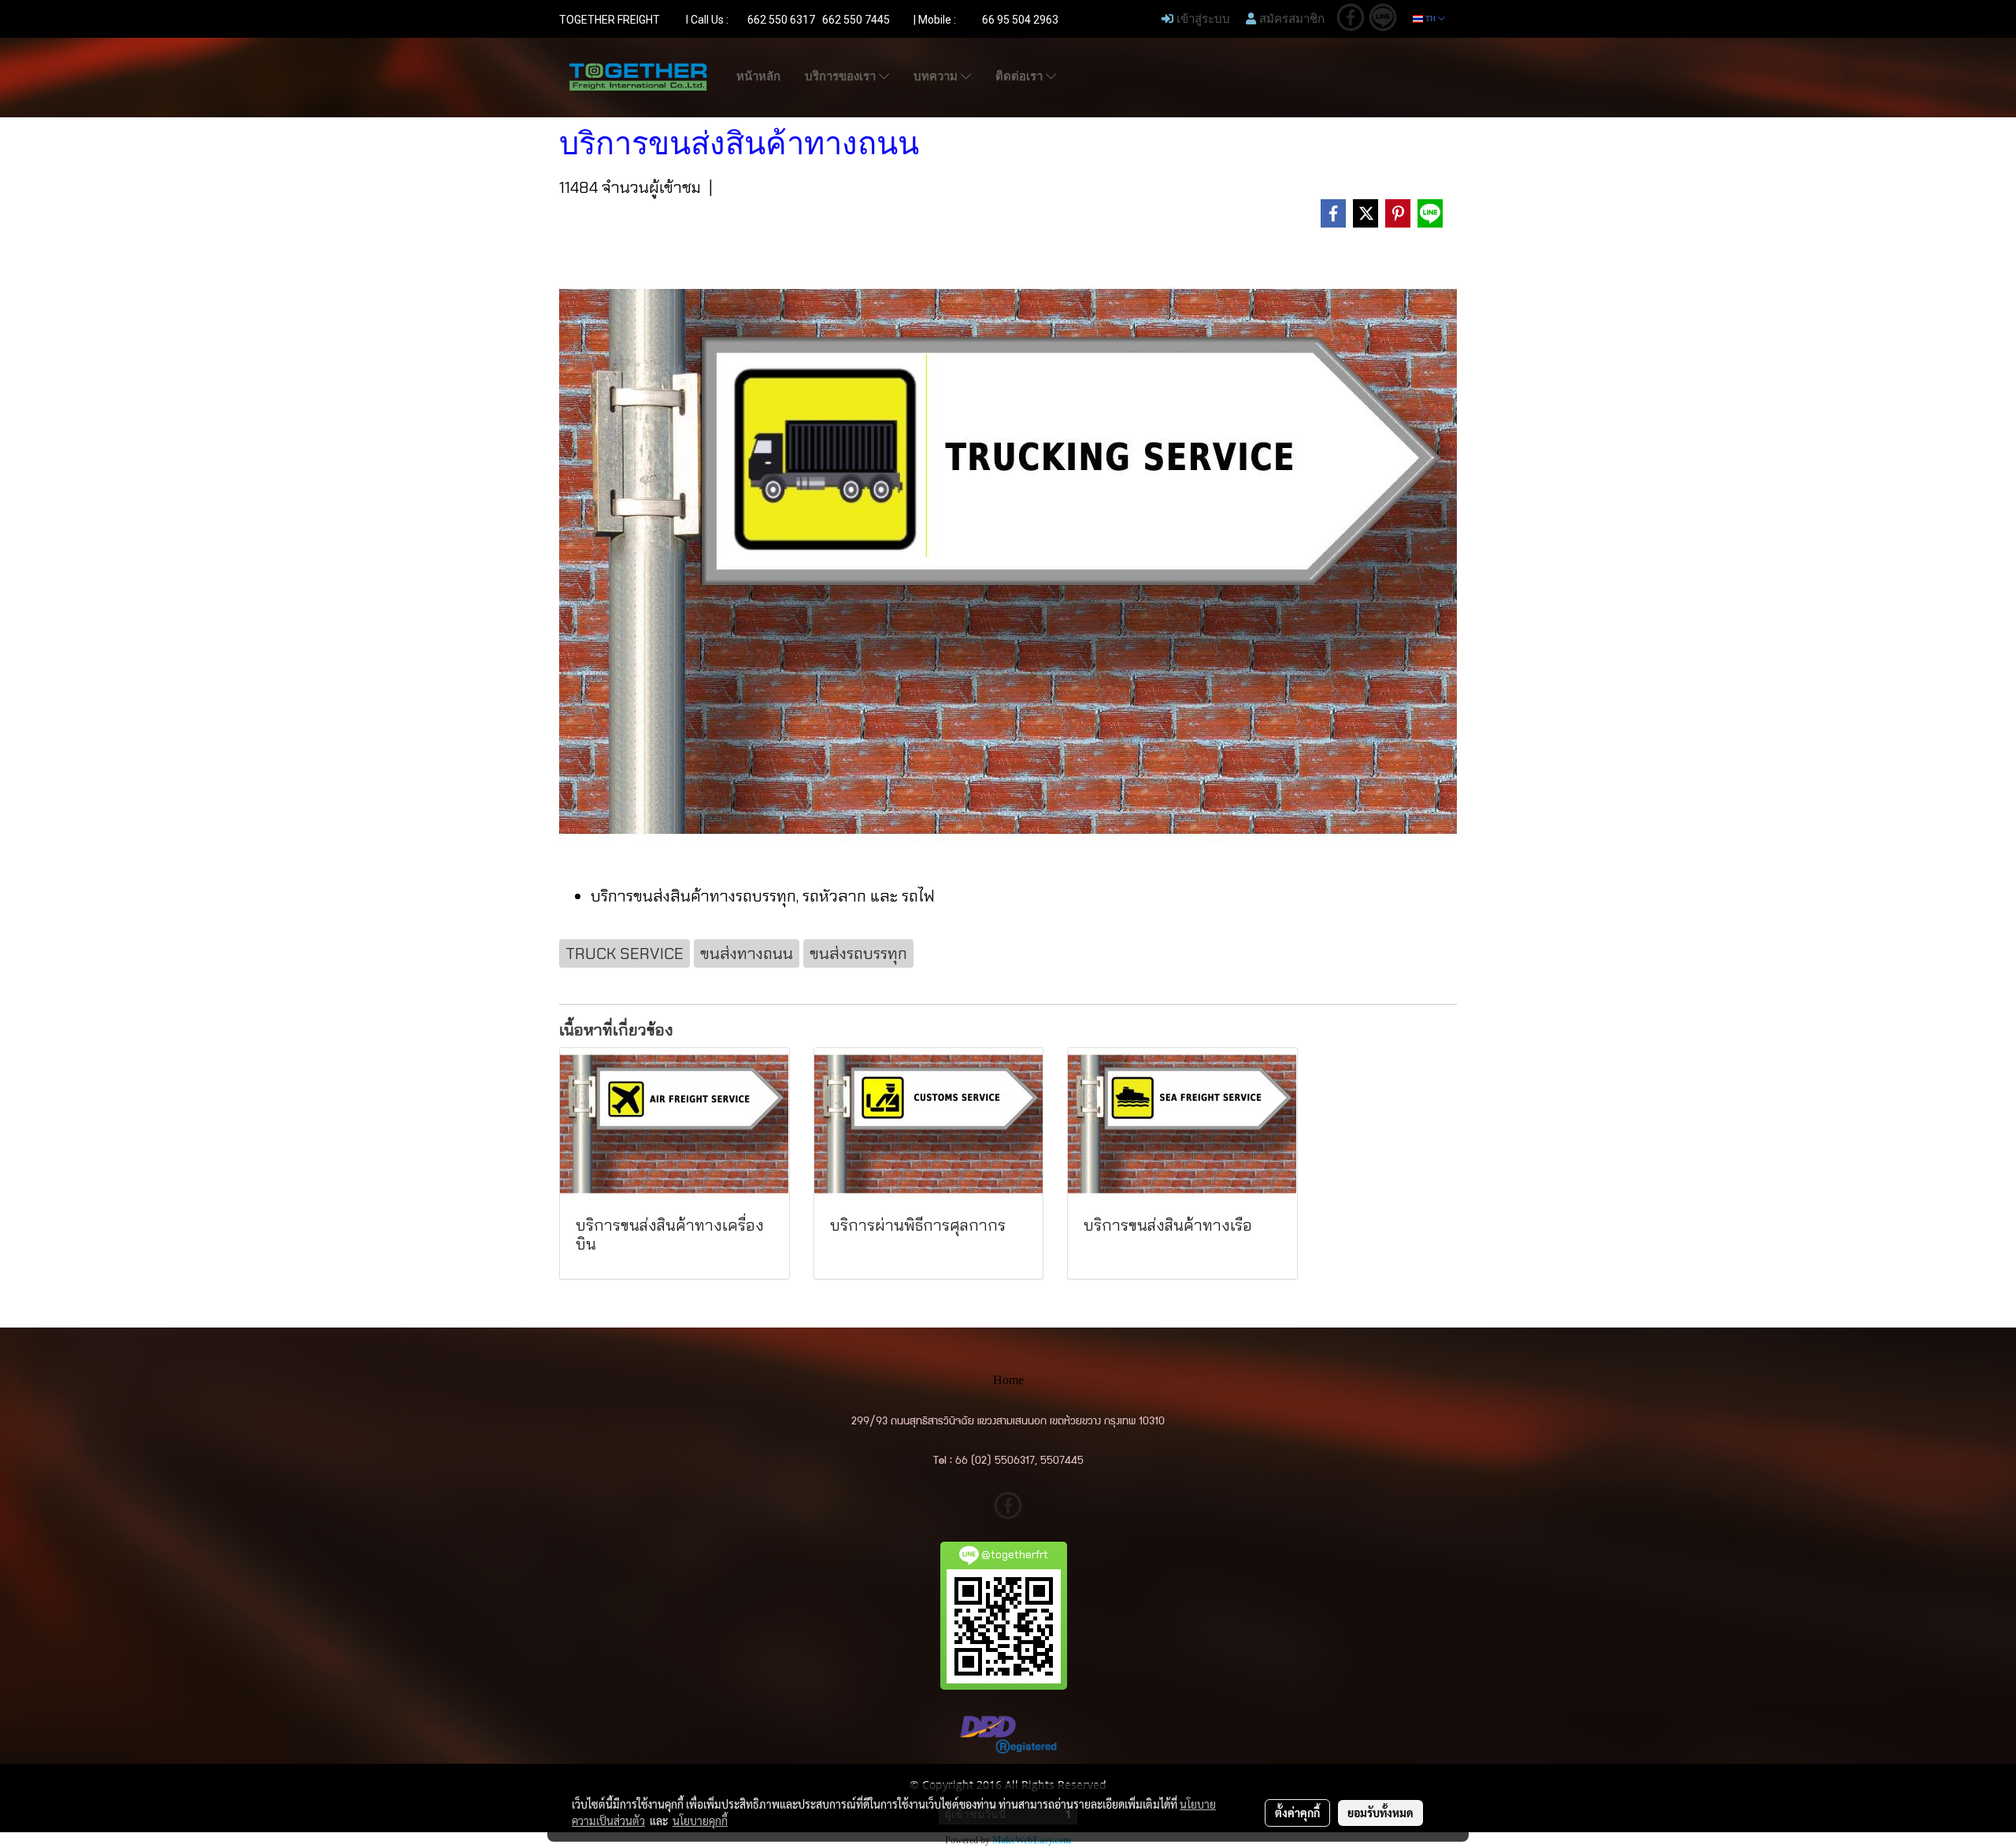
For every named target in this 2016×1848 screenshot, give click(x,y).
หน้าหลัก (758, 76)
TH (1430, 19)
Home (1008, 1380)
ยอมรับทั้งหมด (1380, 1813)
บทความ (937, 76)
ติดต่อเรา (1021, 76)
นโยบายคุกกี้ (700, 1820)
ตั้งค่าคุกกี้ (1297, 1813)
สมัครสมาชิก (1290, 18)
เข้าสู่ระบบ (1202, 18)
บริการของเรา (842, 76)
